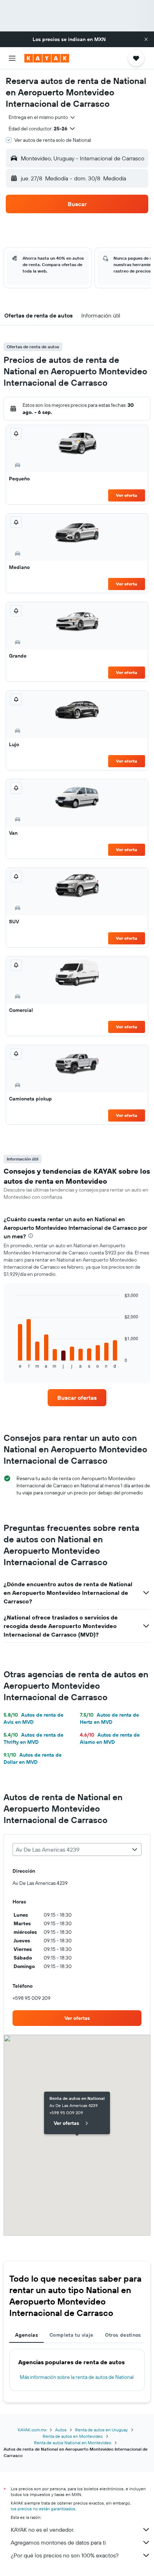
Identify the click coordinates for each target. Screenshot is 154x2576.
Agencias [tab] (27, 2335)
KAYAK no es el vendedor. (42, 2530)
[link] (77, 1398)
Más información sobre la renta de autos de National (77, 2377)
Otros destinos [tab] (123, 2335)
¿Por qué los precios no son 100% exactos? (65, 2555)
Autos (61, 2430)
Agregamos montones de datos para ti (58, 2542)
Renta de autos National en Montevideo (73, 2443)
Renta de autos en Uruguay (102, 2430)
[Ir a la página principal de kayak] (47, 58)
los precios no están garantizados (43, 2509)
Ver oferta (127, 495)
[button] (146, 39)
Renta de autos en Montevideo (73, 2436)
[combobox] (42, 117)
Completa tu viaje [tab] (71, 2335)
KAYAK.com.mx (32, 2430)
